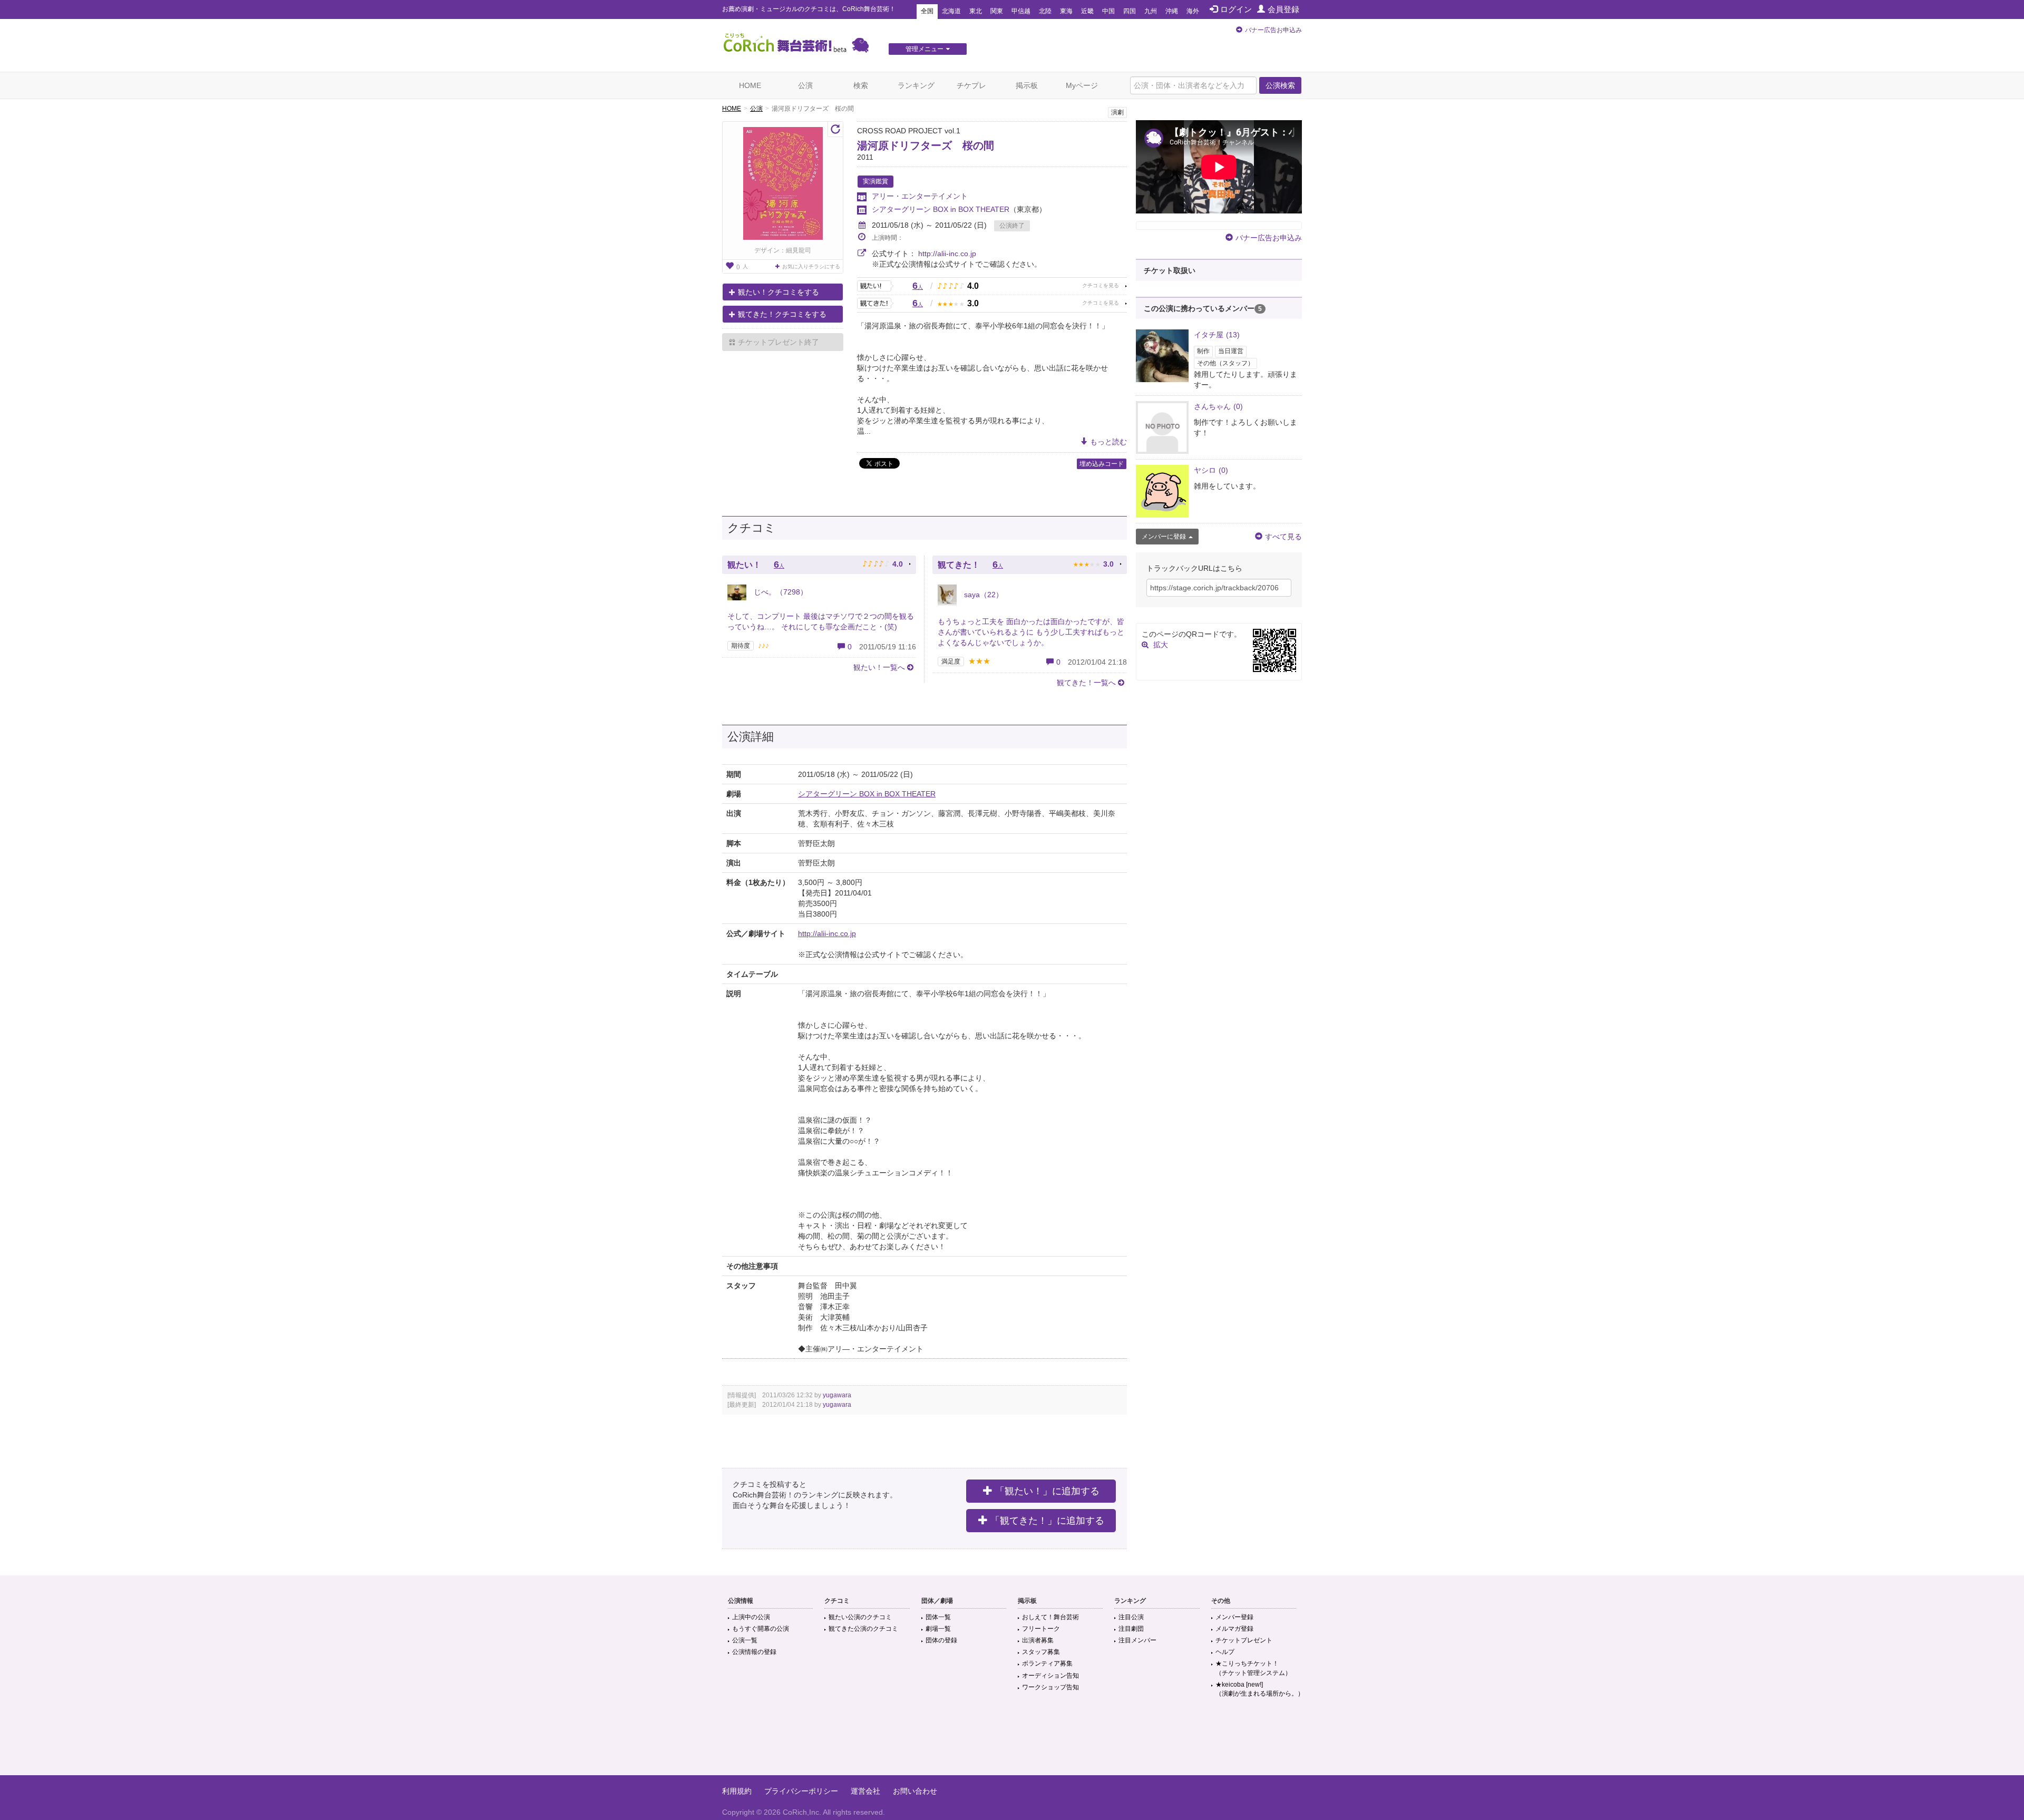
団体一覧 (938, 1617)
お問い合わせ (915, 1791)
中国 (1108, 11)
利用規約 (737, 1791)
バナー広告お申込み (1273, 30)
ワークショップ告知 (1050, 1687)
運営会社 (865, 1791)
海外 (1193, 11)
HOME (750, 85)
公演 (805, 85)
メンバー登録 (1234, 1617)
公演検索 (1280, 85)
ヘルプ (1225, 1652)
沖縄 (1172, 11)
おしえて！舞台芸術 (1050, 1617)
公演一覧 (745, 1640)
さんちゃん (1218, 406)
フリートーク (1041, 1629)
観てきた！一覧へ (1086, 683)
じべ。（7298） (780, 592)
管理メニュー (925, 49)
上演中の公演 (751, 1617)
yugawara (837, 1395)
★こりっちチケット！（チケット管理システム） (1253, 1668)
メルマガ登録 (1234, 1629)
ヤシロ (1211, 470)
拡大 (1161, 645)
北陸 (1045, 11)
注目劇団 (1131, 1629)
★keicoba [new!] (1260, 1689)
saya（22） (982, 595)
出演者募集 (1038, 1640)
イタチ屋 (1217, 335)
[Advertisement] (1012, 1741)
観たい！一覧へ (879, 667)
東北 (976, 11)
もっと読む (1108, 442)
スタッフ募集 (1041, 1652)
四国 (1130, 11)
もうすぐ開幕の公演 (761, 1629)
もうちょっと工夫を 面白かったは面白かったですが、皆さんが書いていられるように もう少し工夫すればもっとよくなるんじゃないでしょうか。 (1031, 632)
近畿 (1087, 11)
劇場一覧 (938, 1629)
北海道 (951, 11)
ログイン (1236, 9)
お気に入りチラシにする (811, 266)
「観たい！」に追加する (1047, 1491)
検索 (861, 85)
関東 (997, 11)
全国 (927, 11)
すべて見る (1283, 537)
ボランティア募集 (1047, 1663)
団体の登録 (941, 1640)
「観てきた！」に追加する (1047, 1521)
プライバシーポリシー (801, 1791)
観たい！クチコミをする (779, 292)
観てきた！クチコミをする (782, 314)
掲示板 (1027, 85)
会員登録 (1283, 9)
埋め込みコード (1102, 464)
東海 (1066, 11)
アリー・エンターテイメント (920, 196)
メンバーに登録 (1164, 537)
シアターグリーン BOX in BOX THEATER (941, 209)
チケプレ (971, 85)
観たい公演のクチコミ (860, 1617)
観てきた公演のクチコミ (863, 1629)
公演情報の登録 (754, 1652)
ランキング (916, 85)
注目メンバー (1137, 1640)
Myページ (1082, 85)
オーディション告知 (1050, 1676)
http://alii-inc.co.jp (947, 254)
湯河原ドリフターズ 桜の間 (926, 145)
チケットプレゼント (1244, 1640)
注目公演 (1131, 1617)
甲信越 (1021, 11)
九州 (1151, 11)
